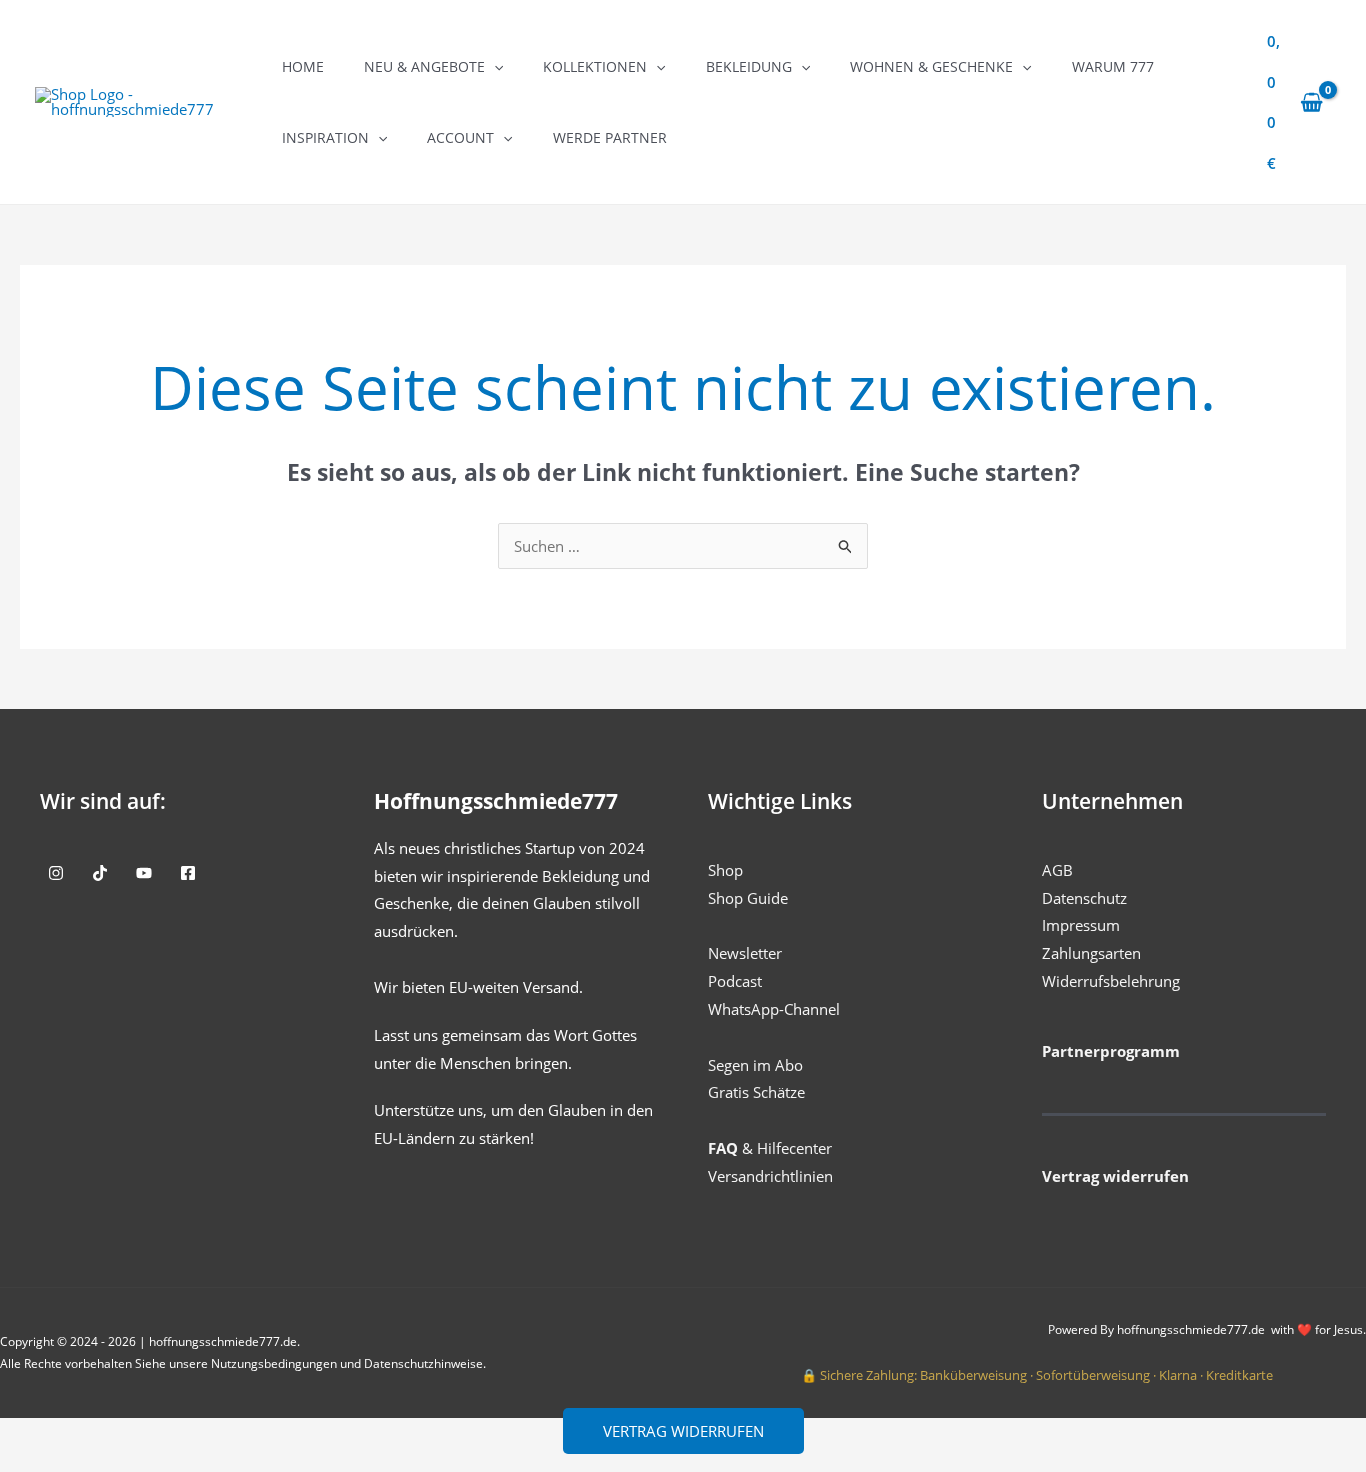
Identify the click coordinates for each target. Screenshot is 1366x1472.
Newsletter (745, 953)
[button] (494, 66)
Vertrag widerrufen (683, 1431)
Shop (725, 870)
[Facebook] (188, 873)
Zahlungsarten (1091, 953)
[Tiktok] (100, 873)
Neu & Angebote (424, 66)
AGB (1057, 870)
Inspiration (325, 137)
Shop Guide (748, 898)
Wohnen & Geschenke (931, 66)
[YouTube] (144, 873)
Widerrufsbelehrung (1111, 981)
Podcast (735, 981)
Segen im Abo (755, 1065)
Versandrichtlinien (770, 1176)
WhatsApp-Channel (774, 1009)
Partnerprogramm (1111, 1051)
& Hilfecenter (770, 1148)
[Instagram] (56, 873)
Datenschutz (1084, 898)
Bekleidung (749, 66)
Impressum (1081, 925)
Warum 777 (1113, 66)
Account (460, 137)
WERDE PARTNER (610, 137)
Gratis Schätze (756, 1092)
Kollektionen (595, 66)
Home (303, 66)
